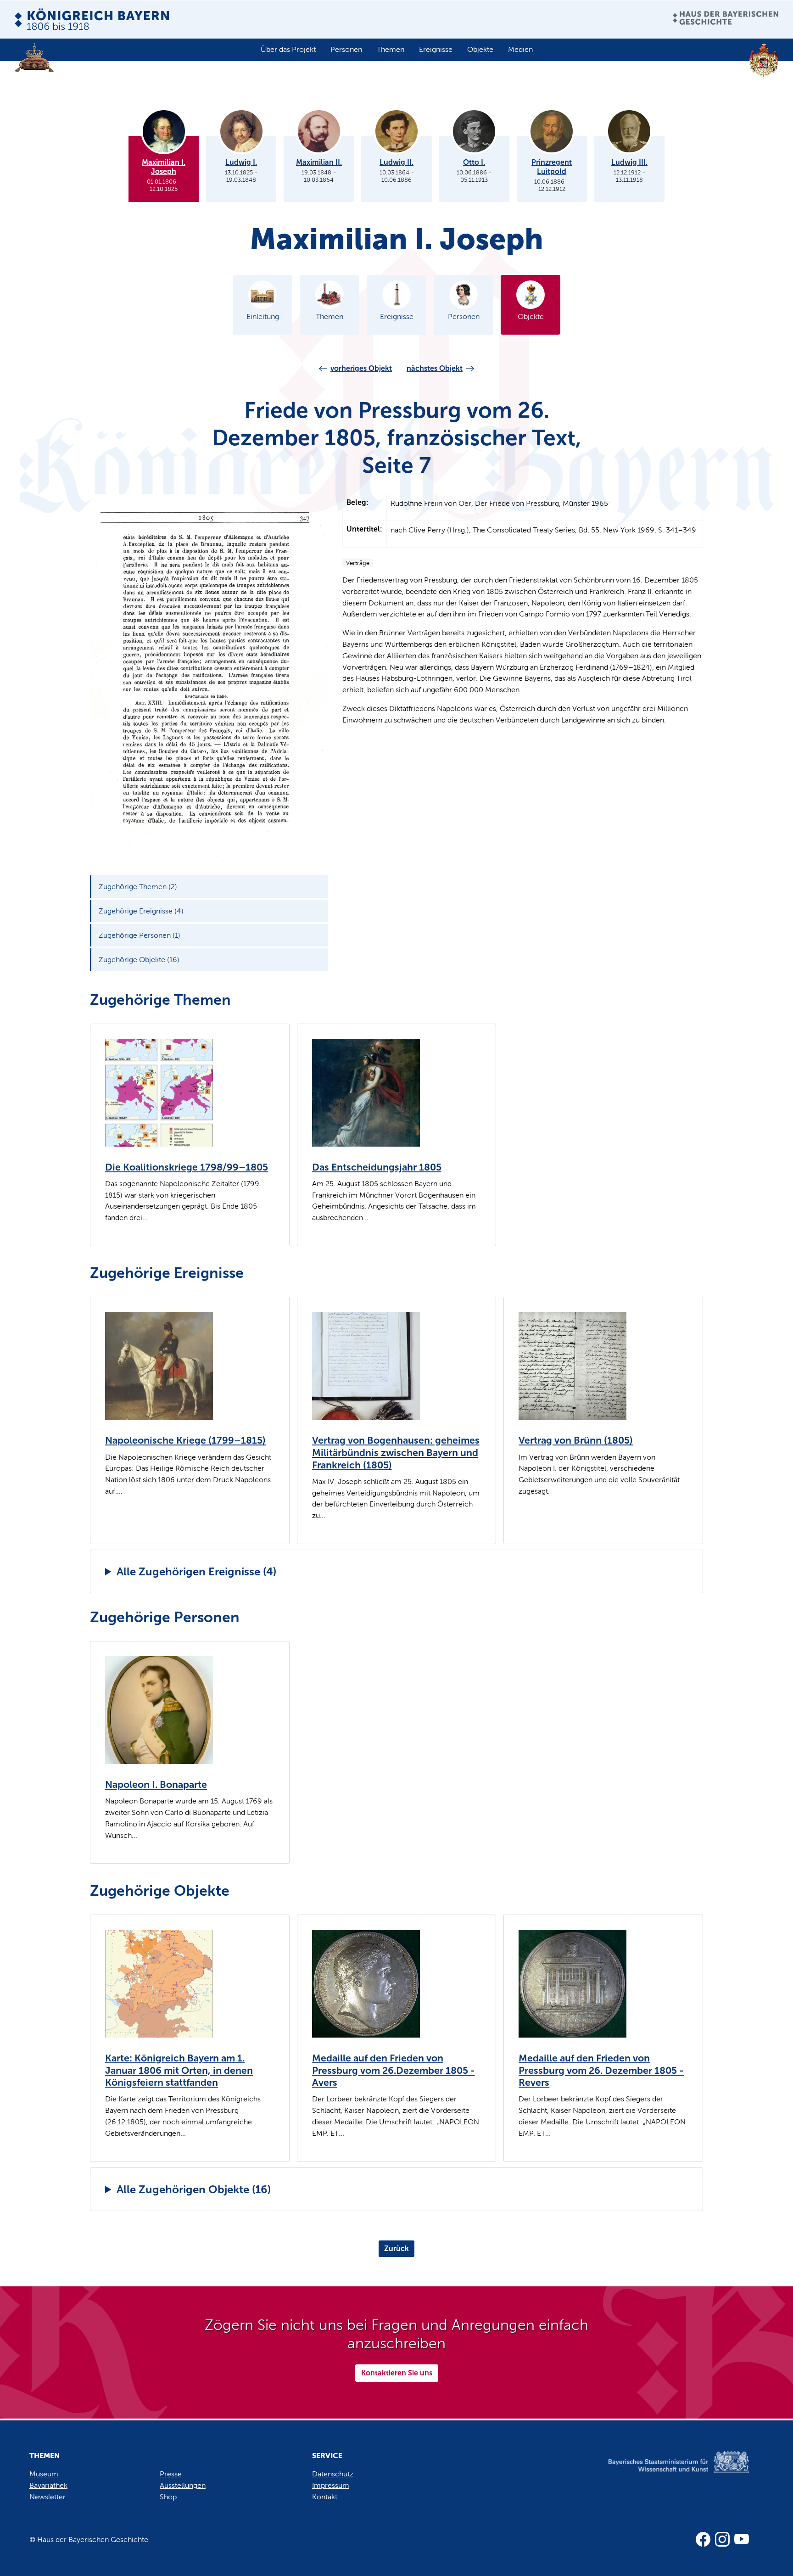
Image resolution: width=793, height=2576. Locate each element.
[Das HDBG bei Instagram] (722, 2539)
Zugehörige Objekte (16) (139, 960)
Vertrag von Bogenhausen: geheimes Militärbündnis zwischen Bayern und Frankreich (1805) (396, 1453)
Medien (520, 49)
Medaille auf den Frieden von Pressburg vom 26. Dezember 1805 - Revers (601, 2070)
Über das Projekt (288, 49)
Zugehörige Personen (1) (140, 935)
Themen (391, 49)
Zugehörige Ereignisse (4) (141, 911)
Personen (346, 49)
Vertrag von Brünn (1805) (576, 1440)
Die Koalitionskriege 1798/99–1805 (187, 1167)
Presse (171, 2474)
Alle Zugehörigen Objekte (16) (194, 2189)
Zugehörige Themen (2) (138, 887)
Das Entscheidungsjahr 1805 (377, 1167)
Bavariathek (48, 2485)
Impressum (331, 2485)
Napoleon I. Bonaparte (156, 1785)
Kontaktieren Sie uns (397, 2373)
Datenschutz (333, 2474)
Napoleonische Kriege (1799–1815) (185, 1440)
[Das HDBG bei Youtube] (742, 2539)
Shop (168, 2497)
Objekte (480, 49)
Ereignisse (436, 49)
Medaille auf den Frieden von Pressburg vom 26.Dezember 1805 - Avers (394, 2070)
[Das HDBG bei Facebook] (703, 2539)
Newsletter (47, 2497)
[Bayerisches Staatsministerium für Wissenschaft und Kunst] (665, 2471)
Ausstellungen (183, 2485)
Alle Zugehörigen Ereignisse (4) (196, 1571)
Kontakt (325, 2497)
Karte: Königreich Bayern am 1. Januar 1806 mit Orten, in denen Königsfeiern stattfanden (179, 2070)
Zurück (396, 2248)
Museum (44, 2474)
